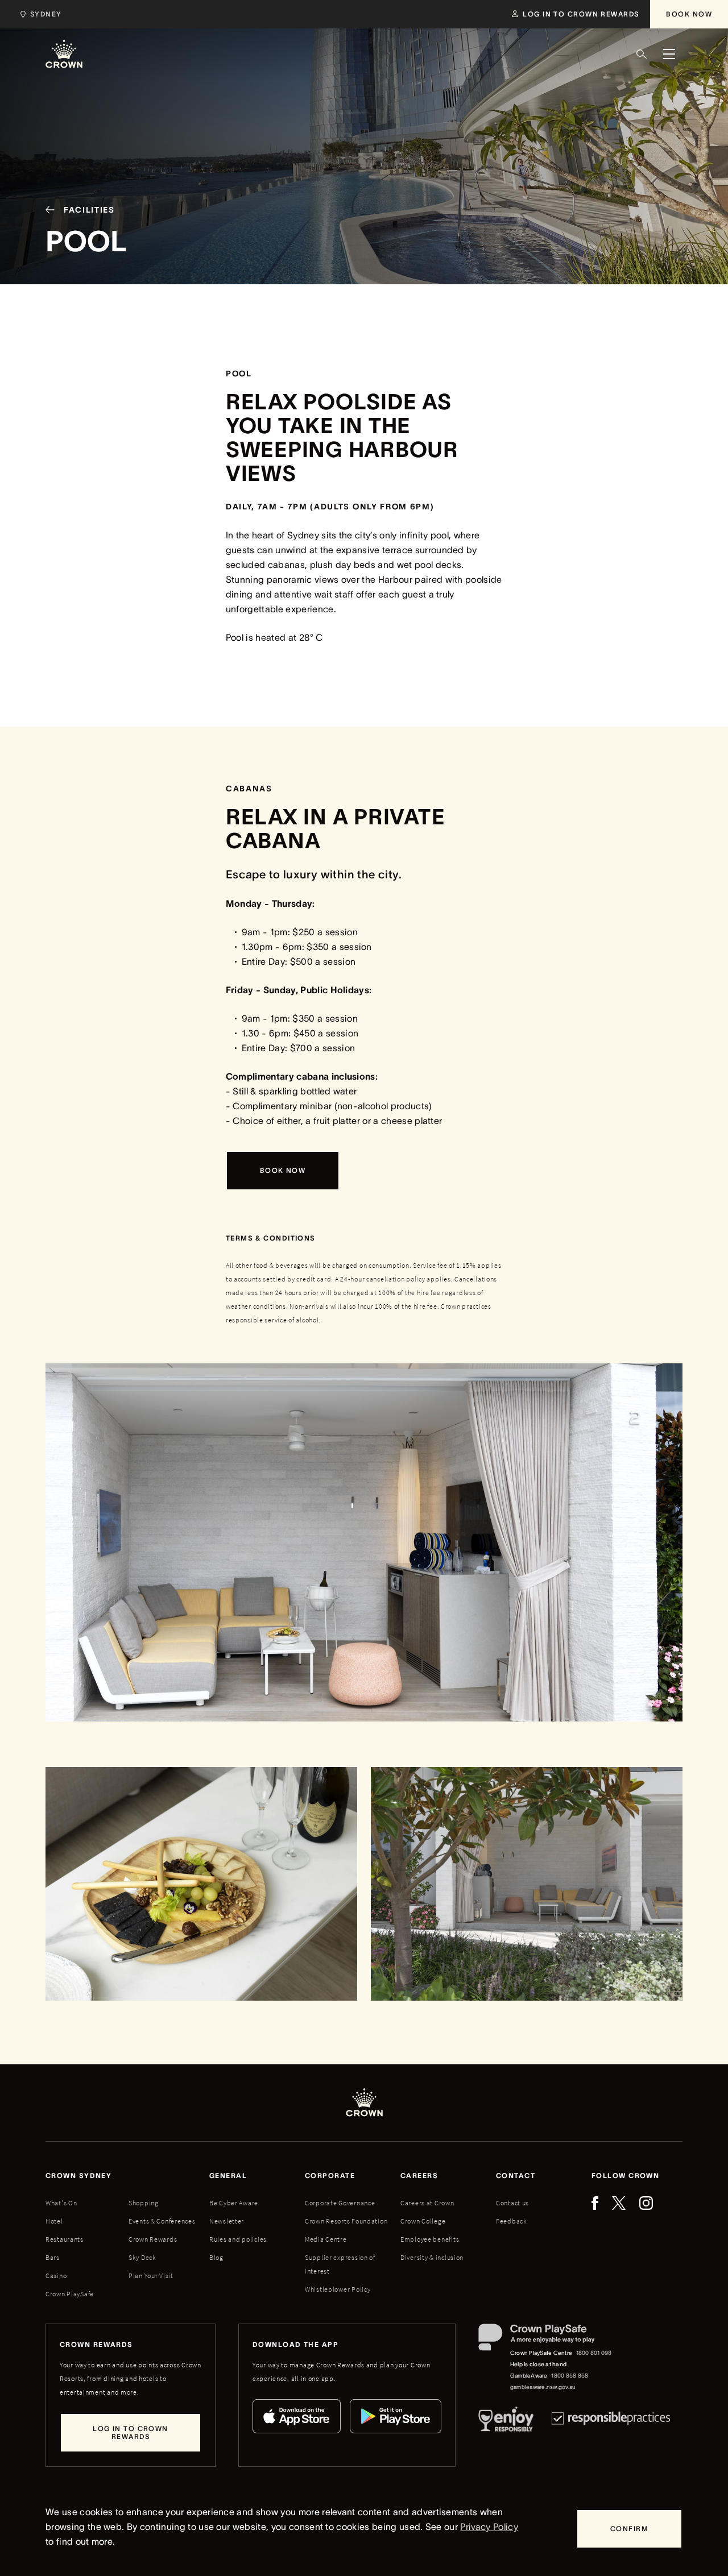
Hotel (54, 2221)
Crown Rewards (153, 2239)
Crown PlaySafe (70, 2294)
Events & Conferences (162, 2221)
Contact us (512, 2203)
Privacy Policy (489, 2527)
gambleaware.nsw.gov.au (543, 2387)
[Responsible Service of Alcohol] (506, 2421)
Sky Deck (142, 2257)
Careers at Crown (427, 2203)
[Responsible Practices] (611, 2421)
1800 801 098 (594, 2353)
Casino (56, 2276)
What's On (61, 2203)
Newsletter (227, 2221)
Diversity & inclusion (432, 2257)
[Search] (642, 54)
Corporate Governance (340, 2203)
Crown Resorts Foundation (346, 2221)
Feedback (512, 2221)
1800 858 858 (570, 2376)
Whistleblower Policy (338, 2289)
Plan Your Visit (151, 2276)
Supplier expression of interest (340, 2264)
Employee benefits (430, 2239)
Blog (216, 2257)
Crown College (423, 2221)
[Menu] (669, 54)
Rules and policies (238, 2239)
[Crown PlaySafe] (546, 2340)
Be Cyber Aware (234, 2203)
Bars (53, 2257)
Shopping (144, 2203)
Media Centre (326, 2239)
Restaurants (65, 2239)
